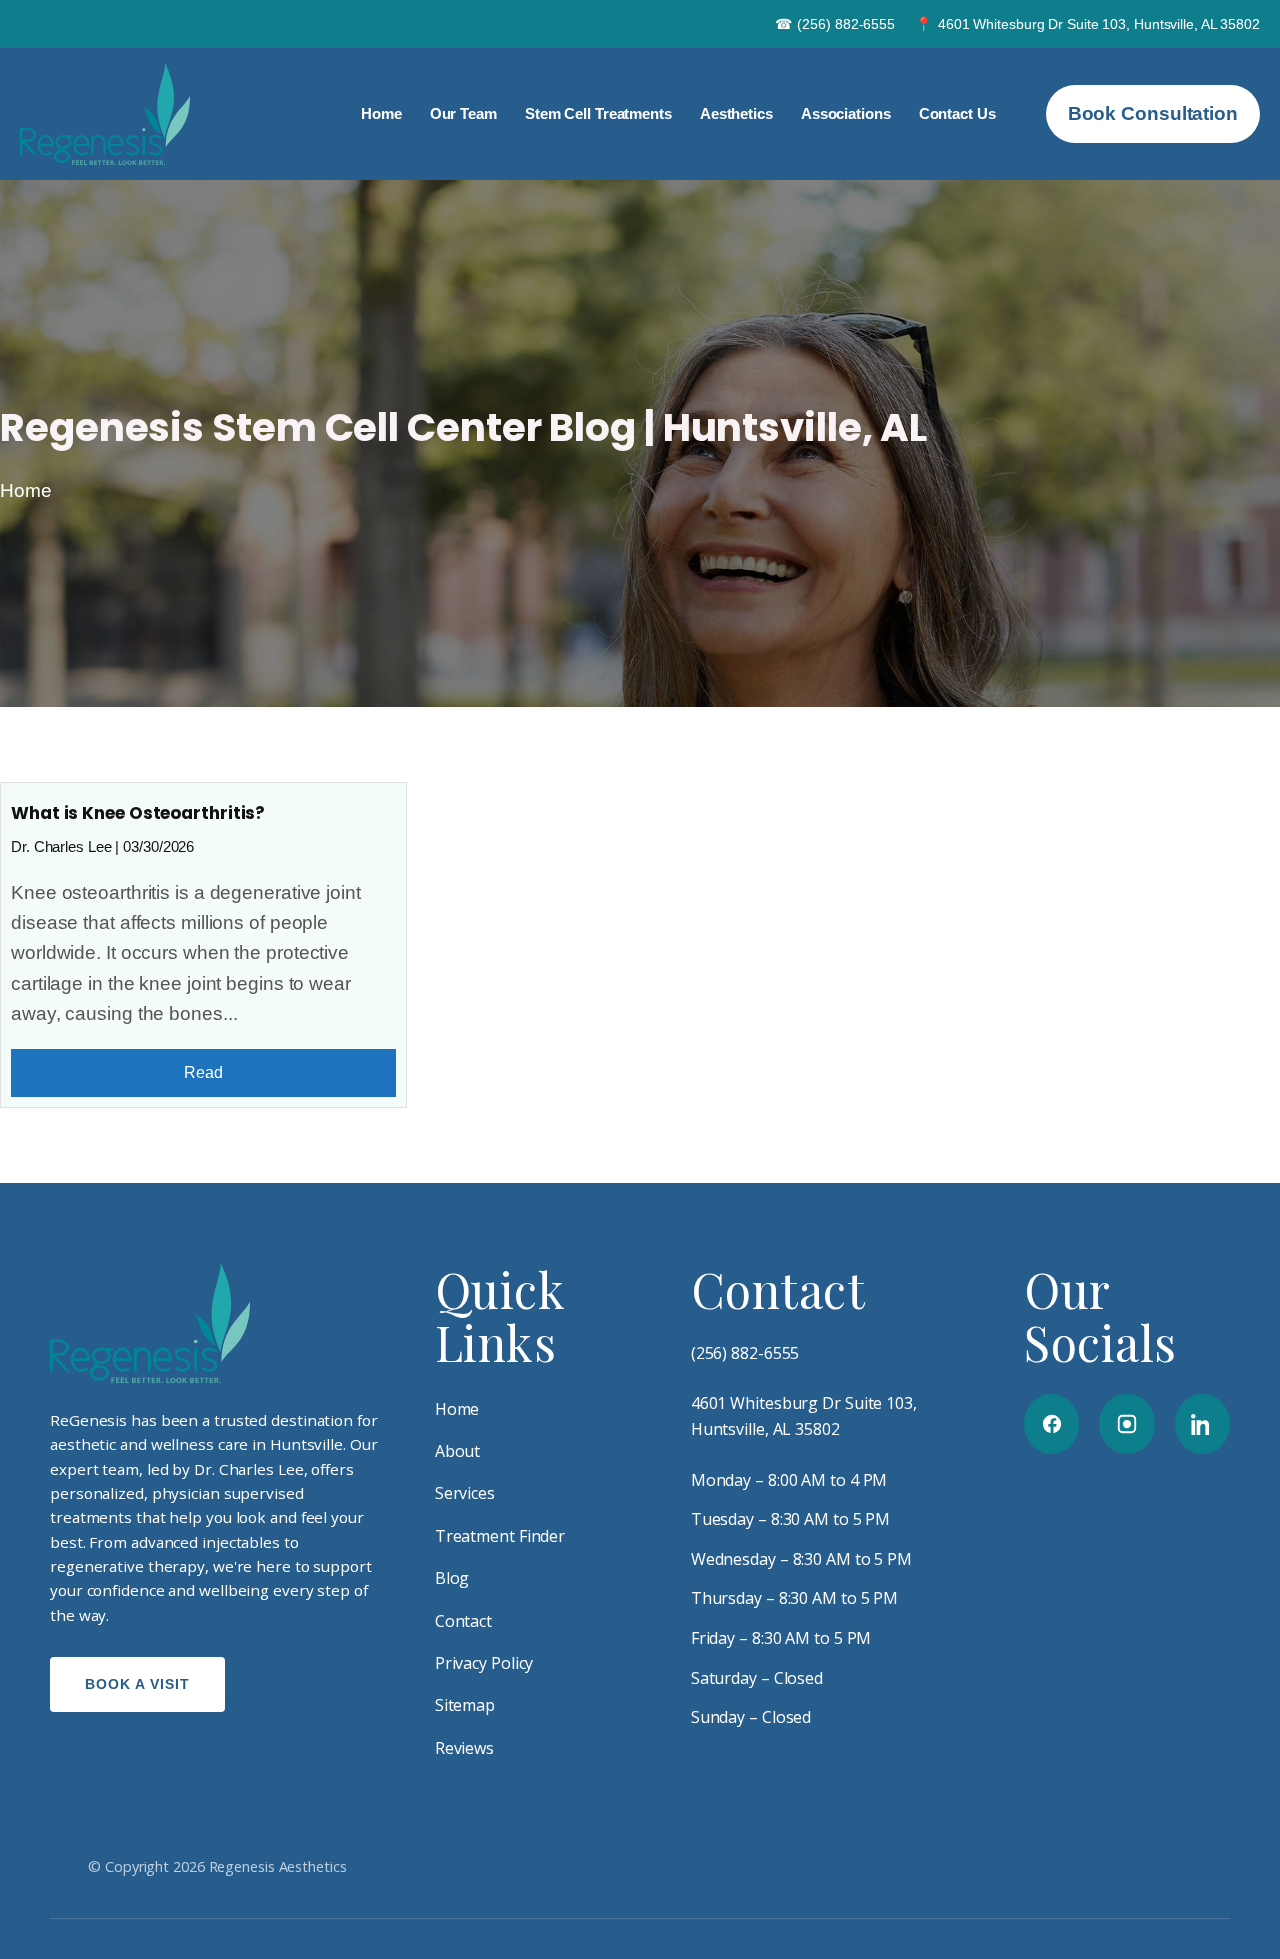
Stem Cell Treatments (598, 113)
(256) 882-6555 (835, 24)
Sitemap (465, 1705)
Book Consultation (1153, 113)
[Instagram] (1126, 1424)
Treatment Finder (500, 1536)
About (458, 1451)
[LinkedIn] (1202, 1424)
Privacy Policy (484, 1663)
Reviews (464, 1748)
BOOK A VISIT (137, 1684)
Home (381, 113)
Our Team (463, 113)
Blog (452, 1578)
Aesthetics (736, 113)
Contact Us (957, 113)
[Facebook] (1051, 1424)
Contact (463, 1621)
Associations (846, 113)
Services (465, 1493)
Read (203, 1072)
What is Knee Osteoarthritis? (138, 813)
